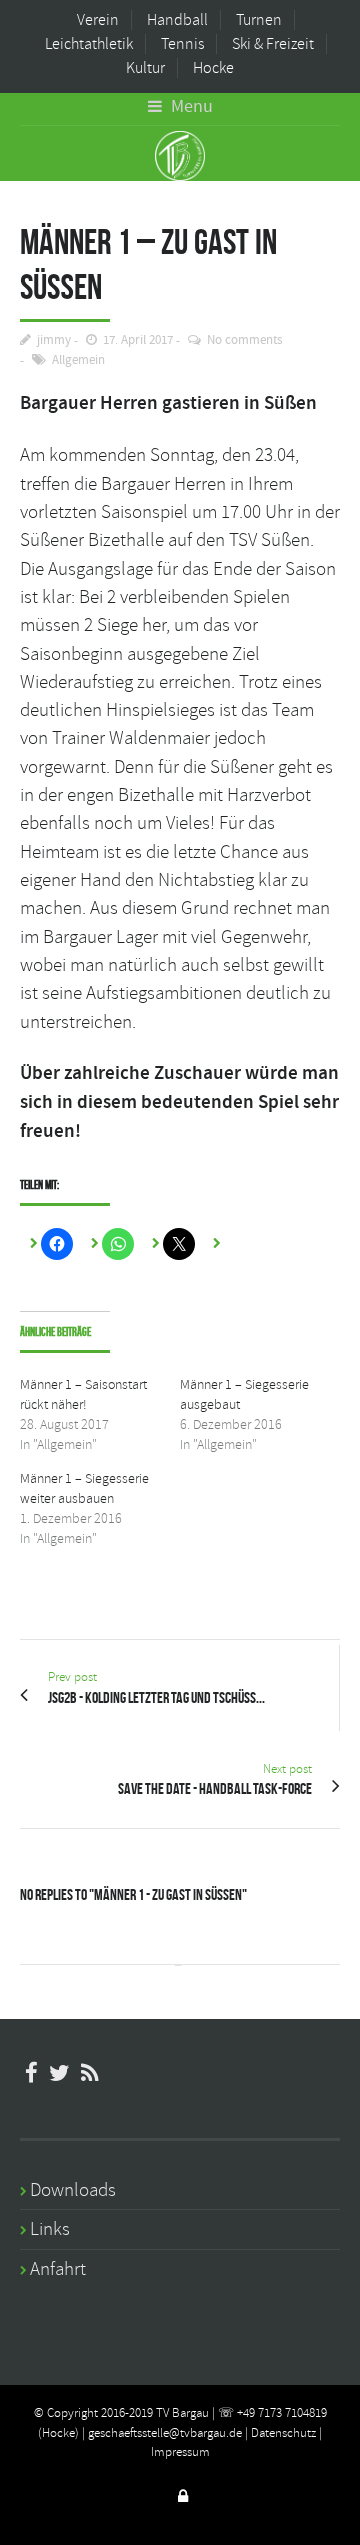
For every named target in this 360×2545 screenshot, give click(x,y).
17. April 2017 (138, 340)
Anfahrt (58, 2269)
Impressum (180, 2452)
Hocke (213, 68)
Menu (190, 107)
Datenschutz (283, 2433)
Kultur (145, 68)
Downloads (73, 2190)
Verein (98, 20)
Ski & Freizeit (273, 44)
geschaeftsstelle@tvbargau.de (165, 2433)
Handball (177, 20)
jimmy (54, 340)
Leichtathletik (89, 44)
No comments (244, 340)
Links (50, 2229)
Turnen (259, 20)
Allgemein (78, 360)
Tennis (182, 44)
